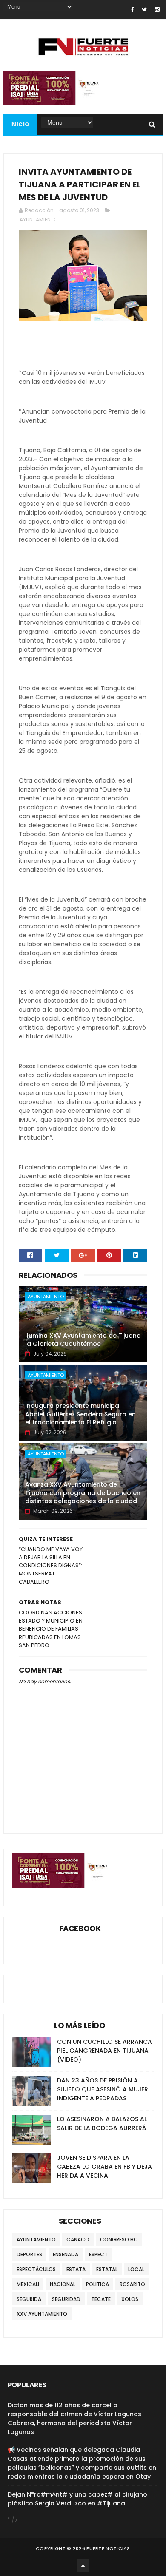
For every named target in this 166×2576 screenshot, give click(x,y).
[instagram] (157, 10)
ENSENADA (66, 2254)
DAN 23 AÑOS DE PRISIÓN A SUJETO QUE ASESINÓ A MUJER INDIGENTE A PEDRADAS (103, 2089)
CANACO (78, 2240)
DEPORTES (29, 2254)
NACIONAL (63, 2284)
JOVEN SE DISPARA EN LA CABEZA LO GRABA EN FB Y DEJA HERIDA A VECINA (104, 2167)
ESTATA (76, 2269)
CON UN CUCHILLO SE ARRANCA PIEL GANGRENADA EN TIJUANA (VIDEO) (104, 2051)
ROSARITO (132, 2284)
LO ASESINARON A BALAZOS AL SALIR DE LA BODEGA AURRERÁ (102, 2123)
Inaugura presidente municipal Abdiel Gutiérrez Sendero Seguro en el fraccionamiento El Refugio (80, 1414)
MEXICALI (28, 2284)
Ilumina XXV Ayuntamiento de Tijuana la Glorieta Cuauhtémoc (83, 1340)
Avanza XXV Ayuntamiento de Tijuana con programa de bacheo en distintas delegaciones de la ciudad (83, 1493)
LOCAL (136, 2269)
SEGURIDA (29, 2299)
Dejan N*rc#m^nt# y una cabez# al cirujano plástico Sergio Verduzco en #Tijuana (77, 2499)
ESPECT (98, 2254)
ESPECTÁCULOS (36, 2269)
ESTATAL (107, 2269)
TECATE (101, 2299)
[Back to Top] (83, 2565)
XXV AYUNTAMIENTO (42, 2314)
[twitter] (144, 10)
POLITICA (97, 2284)
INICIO (20, 124)
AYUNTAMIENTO (39, 220)
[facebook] (132, 10)
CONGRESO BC (119, 2240)
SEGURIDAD (66, 2299)
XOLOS (130, 2299)
